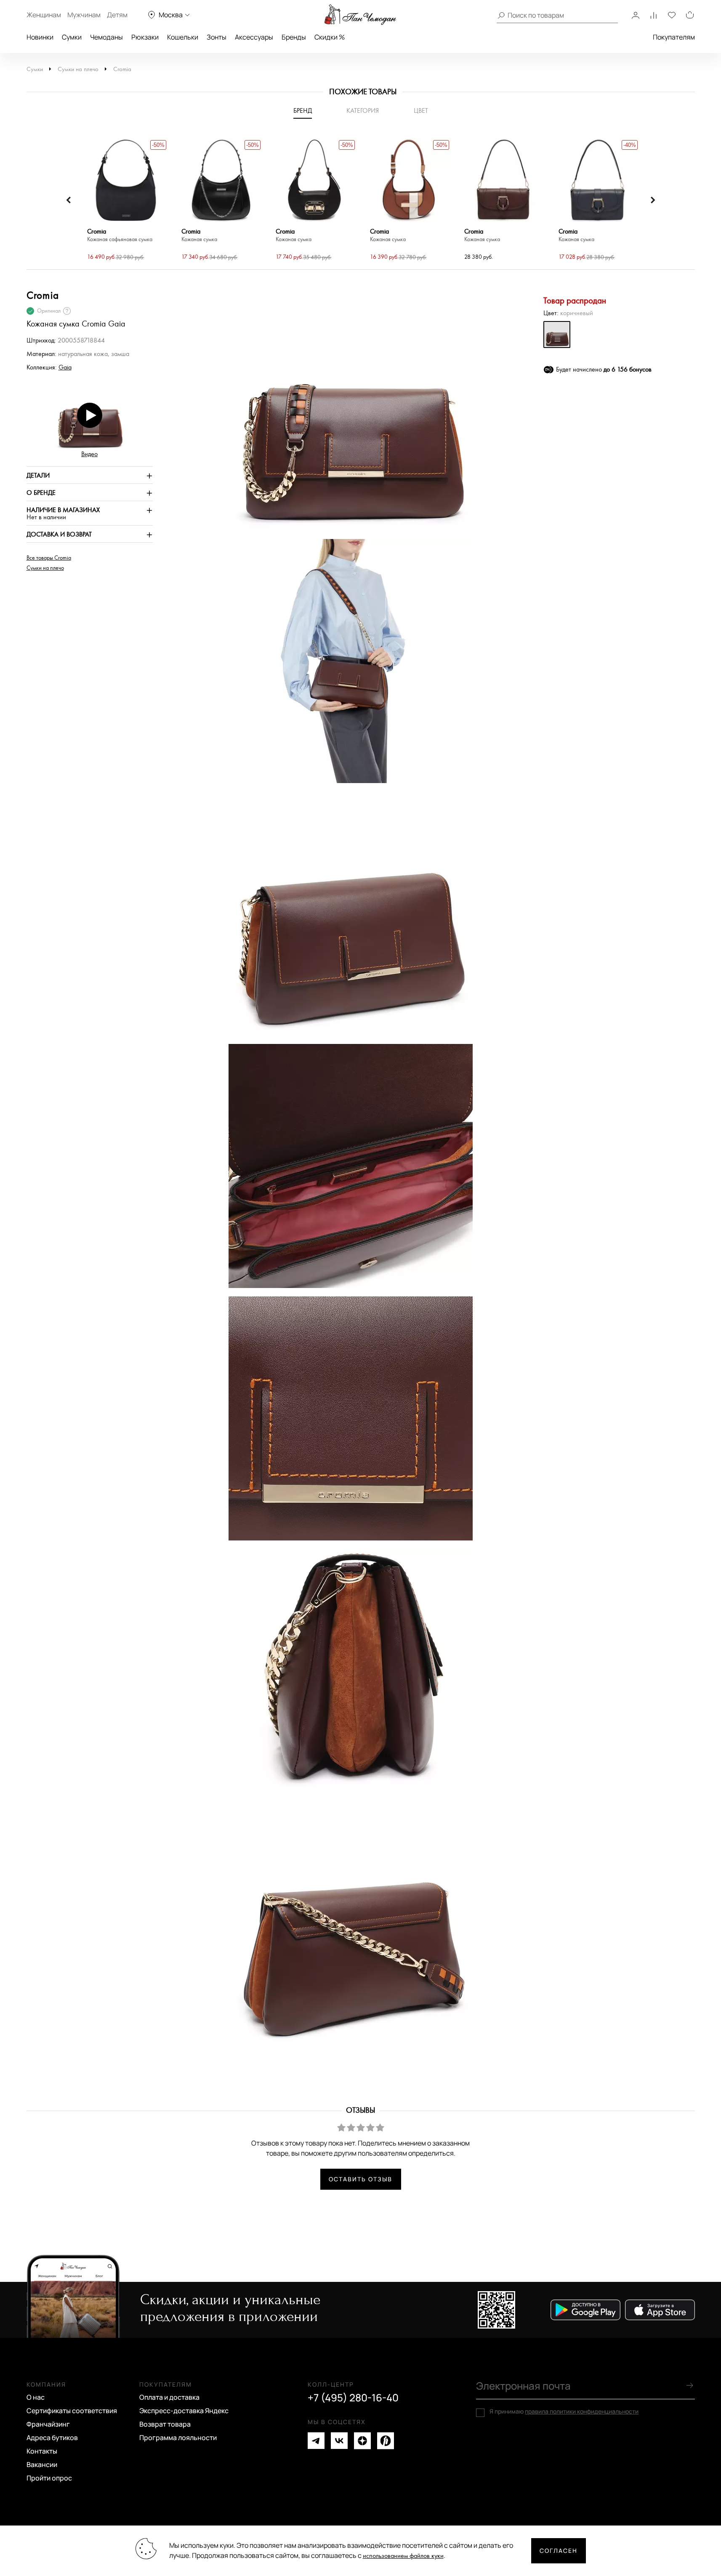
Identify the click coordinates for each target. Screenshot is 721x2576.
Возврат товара (165, 2424)
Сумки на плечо (78, 69)
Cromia (122, 69)
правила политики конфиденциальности (582, 2411)
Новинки (40, 37)
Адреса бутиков (52, 2438)
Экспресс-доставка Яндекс (184, 2411)
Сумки (72, 37)
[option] (126, 200)
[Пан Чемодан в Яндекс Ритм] (386, 2441)
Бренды (294, 37)
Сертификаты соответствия (72, 2411)
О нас (36, 2397)
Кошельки (183, 37)
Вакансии (42, 2464)
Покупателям (674, 37)
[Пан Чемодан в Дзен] (362, 2441)
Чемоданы (106, 37)
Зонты (217, 37)
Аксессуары (254, 37)
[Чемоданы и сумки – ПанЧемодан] (360, 15)
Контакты (42, 2451)
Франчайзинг (48, 2424)
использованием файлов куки (403, 2556)
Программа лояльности (178, 2438)
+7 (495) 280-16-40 (353, 2398)
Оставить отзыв (360, 2179)
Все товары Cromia (49, 558)
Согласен (559, 2551)
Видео (89, 454)
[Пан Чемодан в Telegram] (316, 2441)
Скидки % (330, 37)
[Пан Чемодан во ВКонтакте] (339, 2441)
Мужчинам (84, 15)
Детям (117, 15)
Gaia (65, 368)
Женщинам (44, 15)
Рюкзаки (145, 37)
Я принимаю (564, 2411)
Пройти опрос (49, 2478)
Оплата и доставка (169, 2397)
